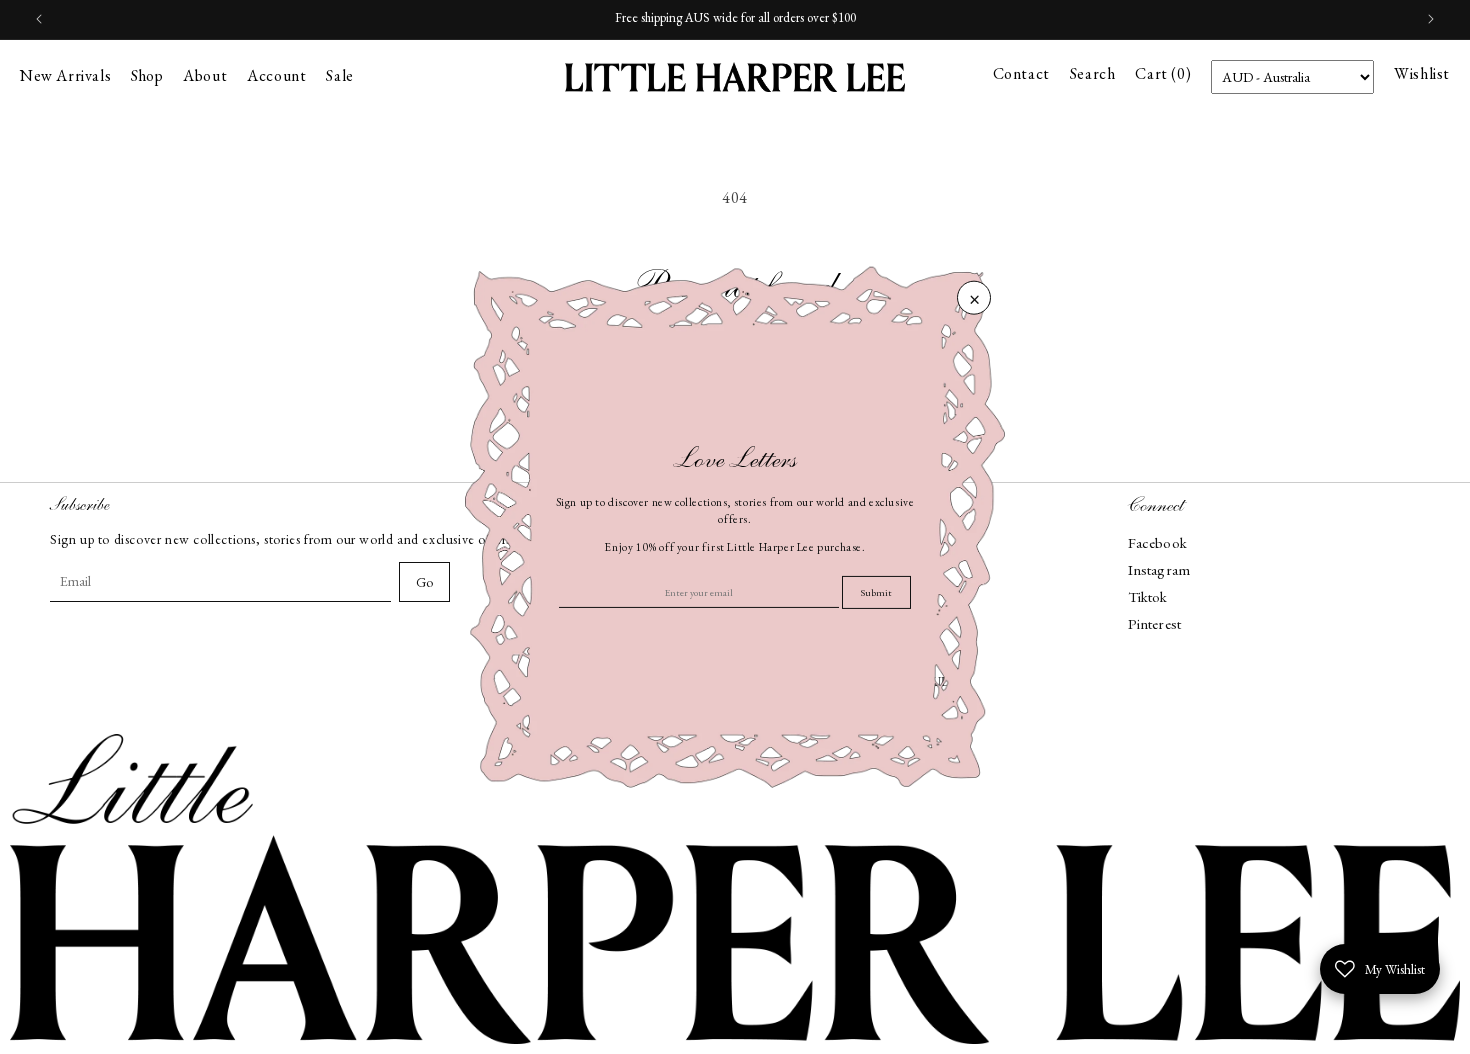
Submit (876, 592)
